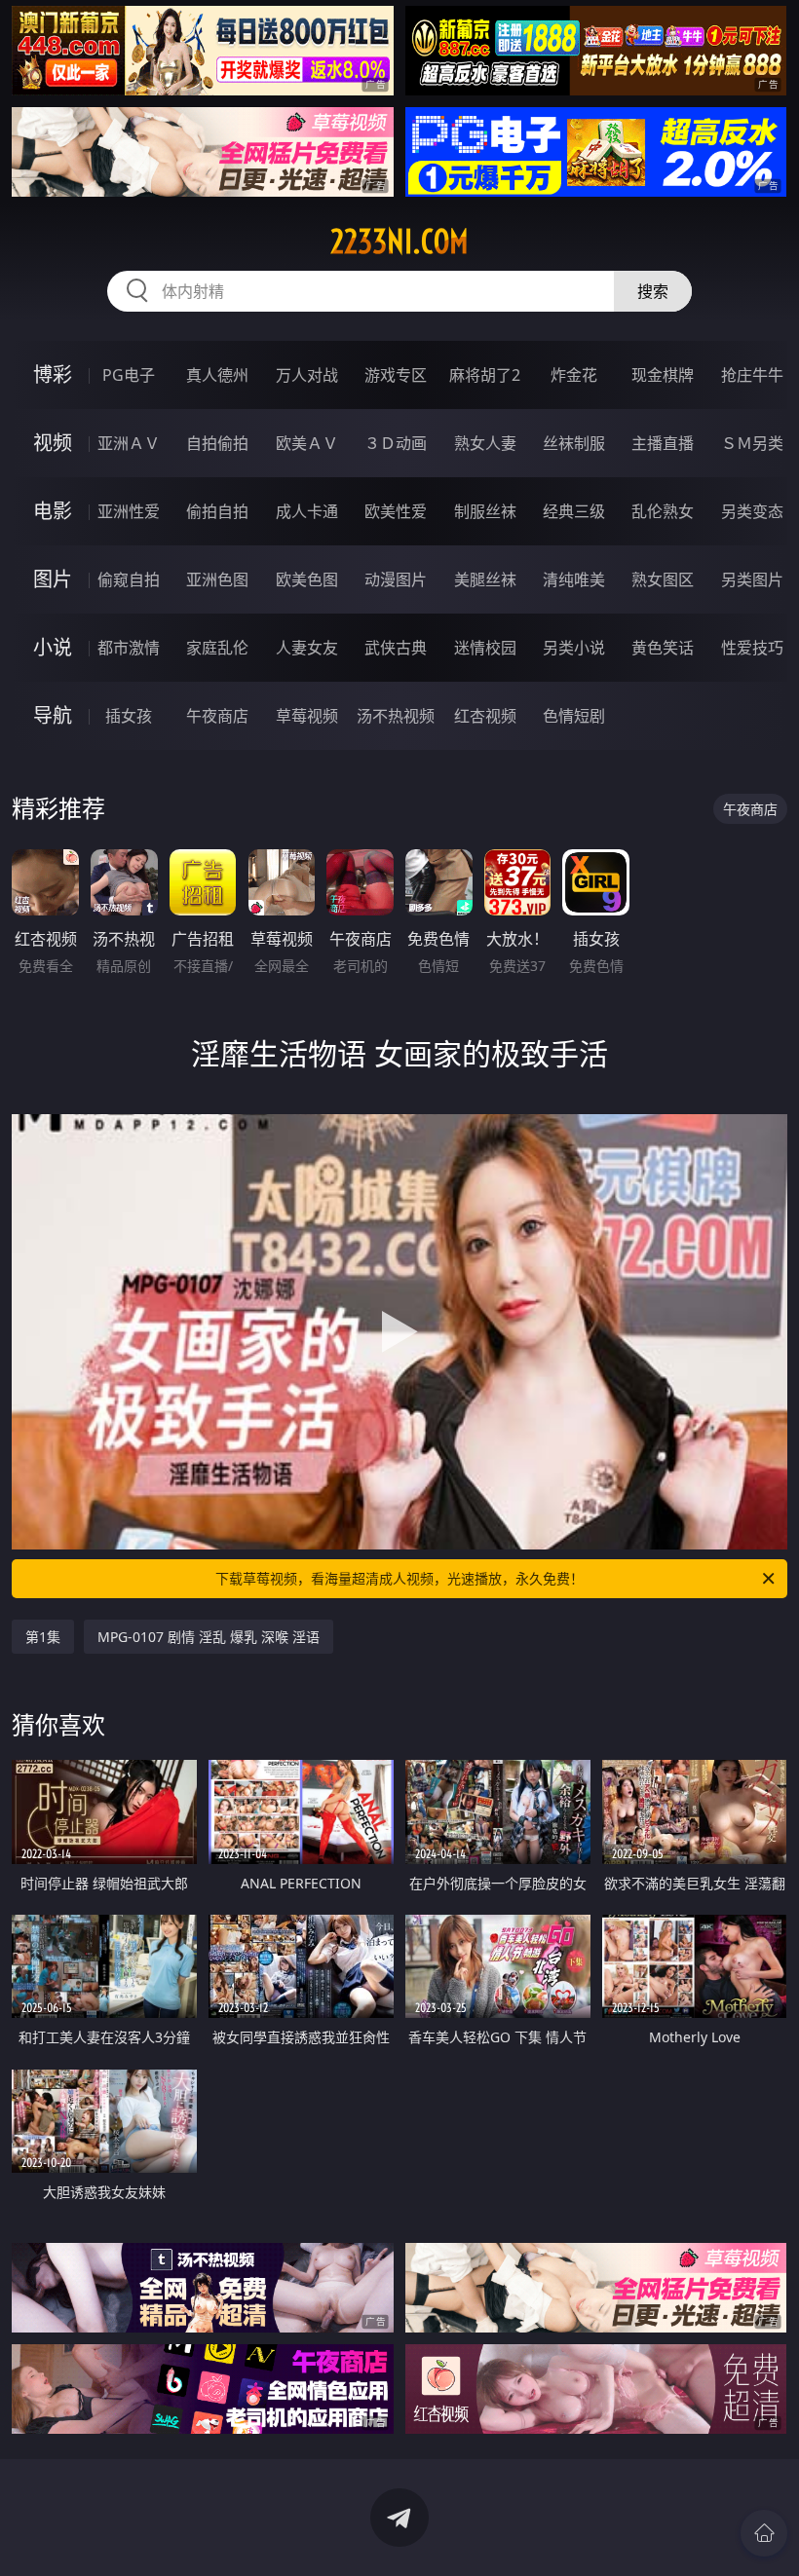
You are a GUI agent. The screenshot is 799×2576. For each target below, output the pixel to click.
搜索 (653, 291)
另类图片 (752, 579)
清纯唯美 (574, 579)
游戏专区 (396, 375)
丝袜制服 (574, 443)
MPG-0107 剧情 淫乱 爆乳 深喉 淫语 (209, 1637)
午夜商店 (217, 716)
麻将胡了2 (485, 375)
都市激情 (129, 648)
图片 (53, 579)
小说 (53, 647)
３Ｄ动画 (396, 443)
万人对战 (307, 375)
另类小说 (574, 648)
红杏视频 (485, 716)
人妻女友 (307, 648)
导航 (53, 715)
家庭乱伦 (217, 648)
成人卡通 (307, 511)
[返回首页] (764, 2533)
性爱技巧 (752, 648)
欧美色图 (307, 579)
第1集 (43, 1637)
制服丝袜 (485, 511)
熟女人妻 (485, 443)
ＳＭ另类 (752, 443)
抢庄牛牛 (752, 375)
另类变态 (752, 511)
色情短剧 (574, 716)
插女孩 (129, 716)
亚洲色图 (217, 579)
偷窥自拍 (129, 579)
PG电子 (129, 375)
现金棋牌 (663, 375)
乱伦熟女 (663, 511)
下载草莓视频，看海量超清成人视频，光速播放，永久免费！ (399, 1578)
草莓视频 (307, 716)
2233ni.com (399, 242)
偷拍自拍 (217, 511)
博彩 (53, 374)
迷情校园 (485, 648)
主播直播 (663, 443)
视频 (53, 443)
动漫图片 (396, 579)
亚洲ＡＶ (129, 443)
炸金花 (574, 375)
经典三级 (574, 511)
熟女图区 (663, 579)
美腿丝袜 (485, 579)
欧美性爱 (396, 511)
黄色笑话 (663, 648)
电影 (53, 511)
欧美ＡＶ (307, 443)
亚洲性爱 (129, 511)
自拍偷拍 (217, 443)
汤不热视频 (396, 716)
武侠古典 (396, 648)
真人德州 (217, 375)
